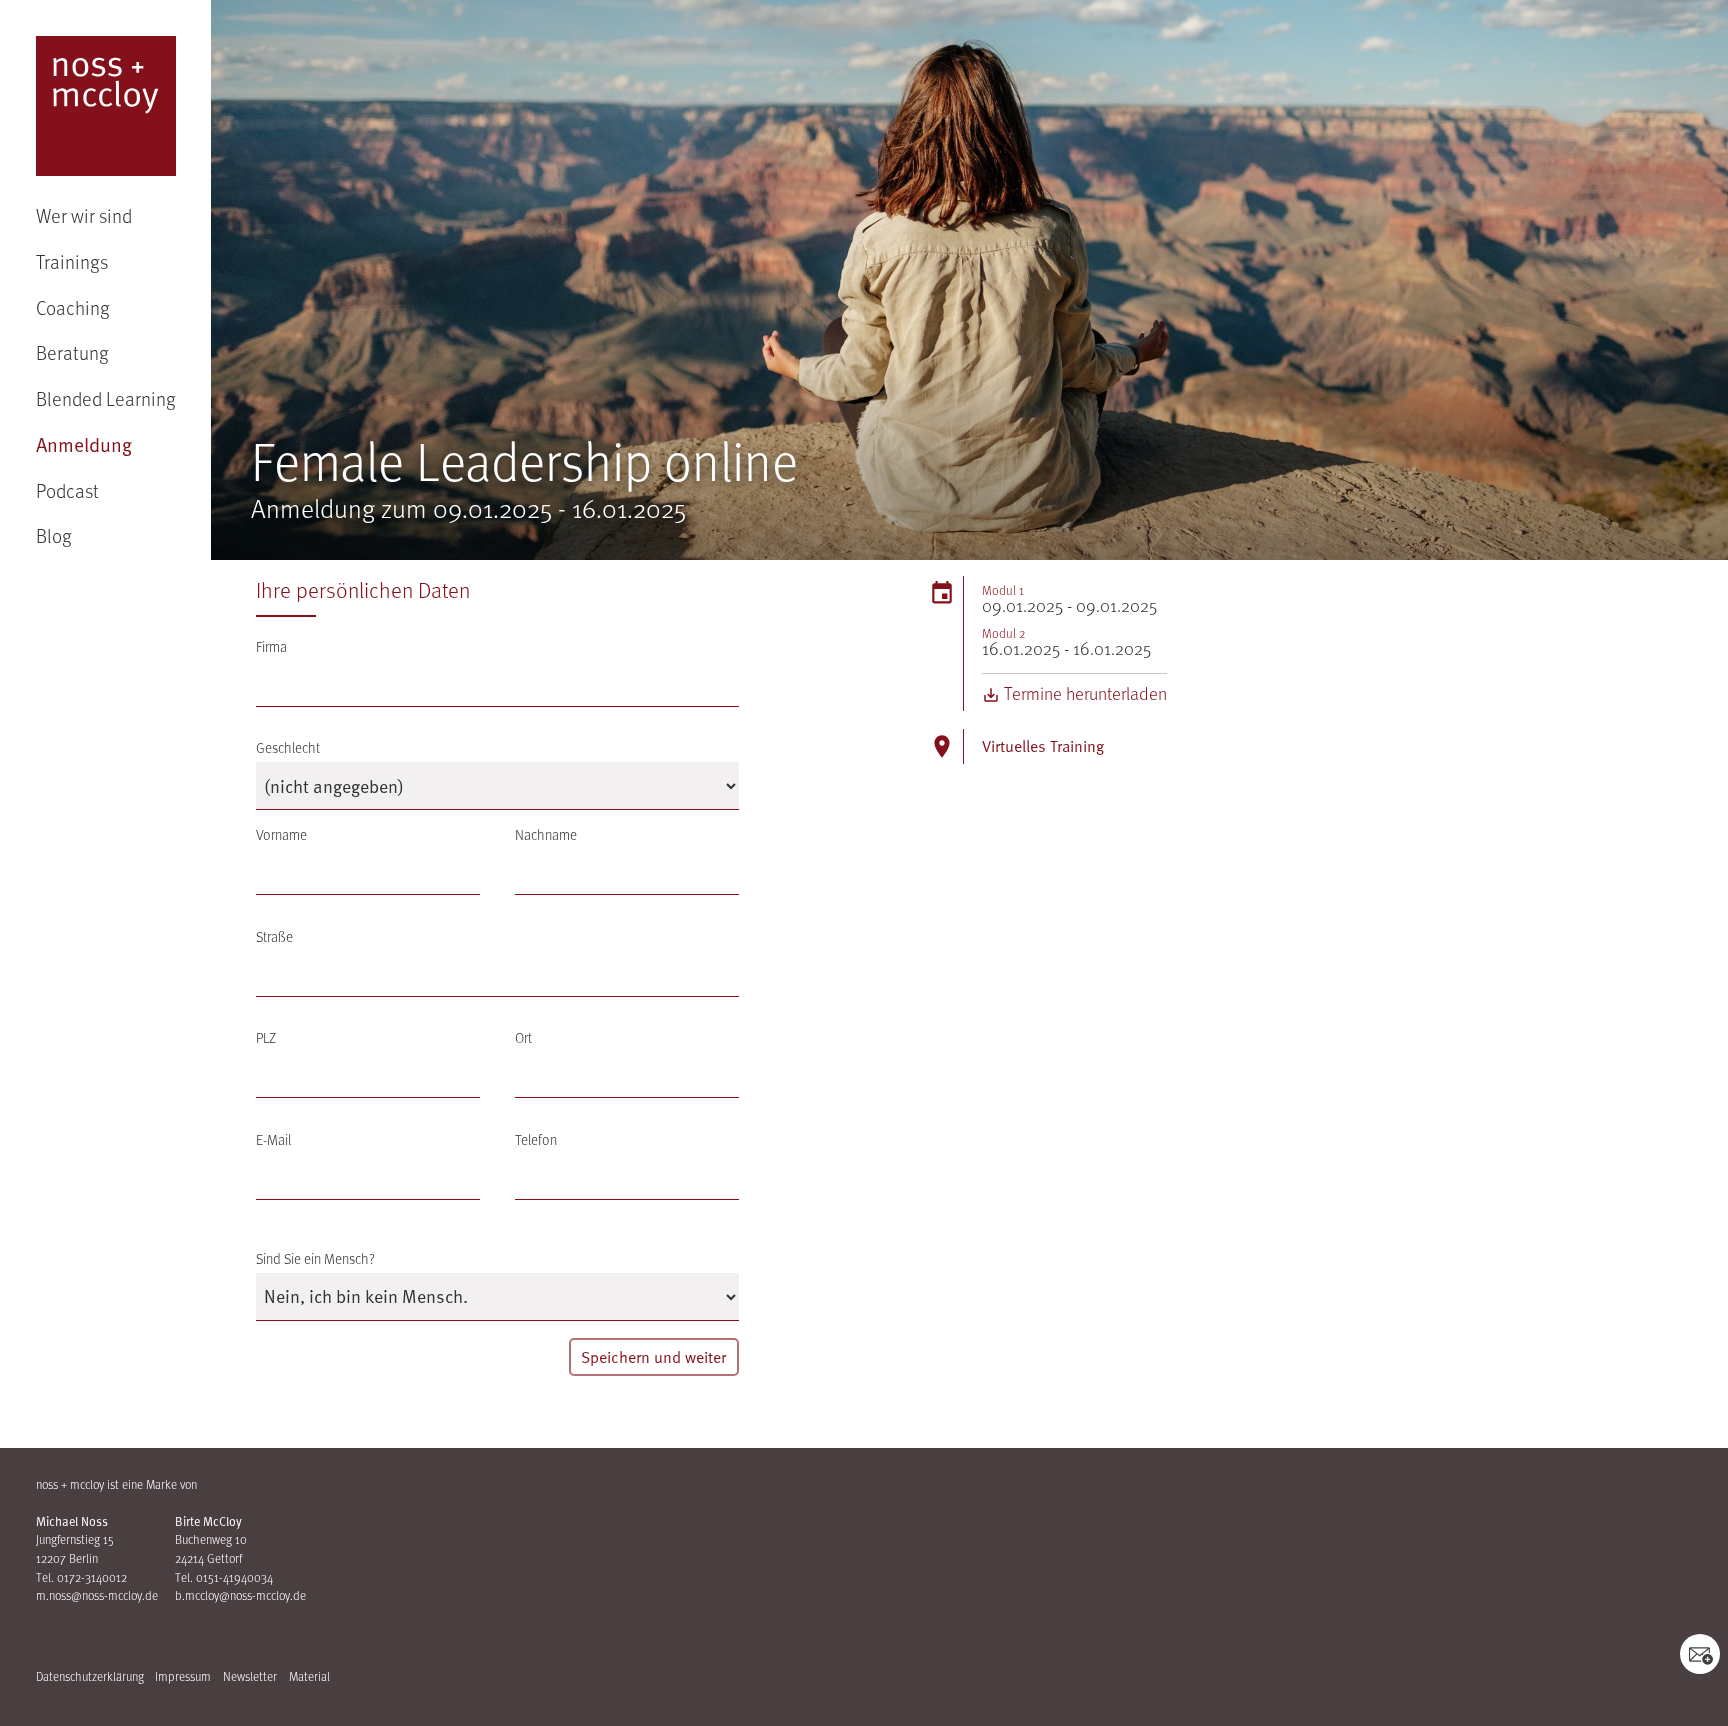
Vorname (281, 834)
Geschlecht (288, 747)
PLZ (266, 1037)
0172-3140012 (92, 1577)
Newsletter (250, 1676)
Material (309, 1676)
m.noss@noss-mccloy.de (97, 1595)
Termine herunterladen (1083, 692)
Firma (271, 646)
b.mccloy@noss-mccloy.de (240, 1595)
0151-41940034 (234, 1577)
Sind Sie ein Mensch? (315, 1258)
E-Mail (273, 1139)
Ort (523, 1037)
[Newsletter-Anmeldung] (1700, 1654)
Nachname (546, 834)
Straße (274, 936)
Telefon (536, 1139)
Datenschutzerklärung (90, 1676)
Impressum (183, 1676)
